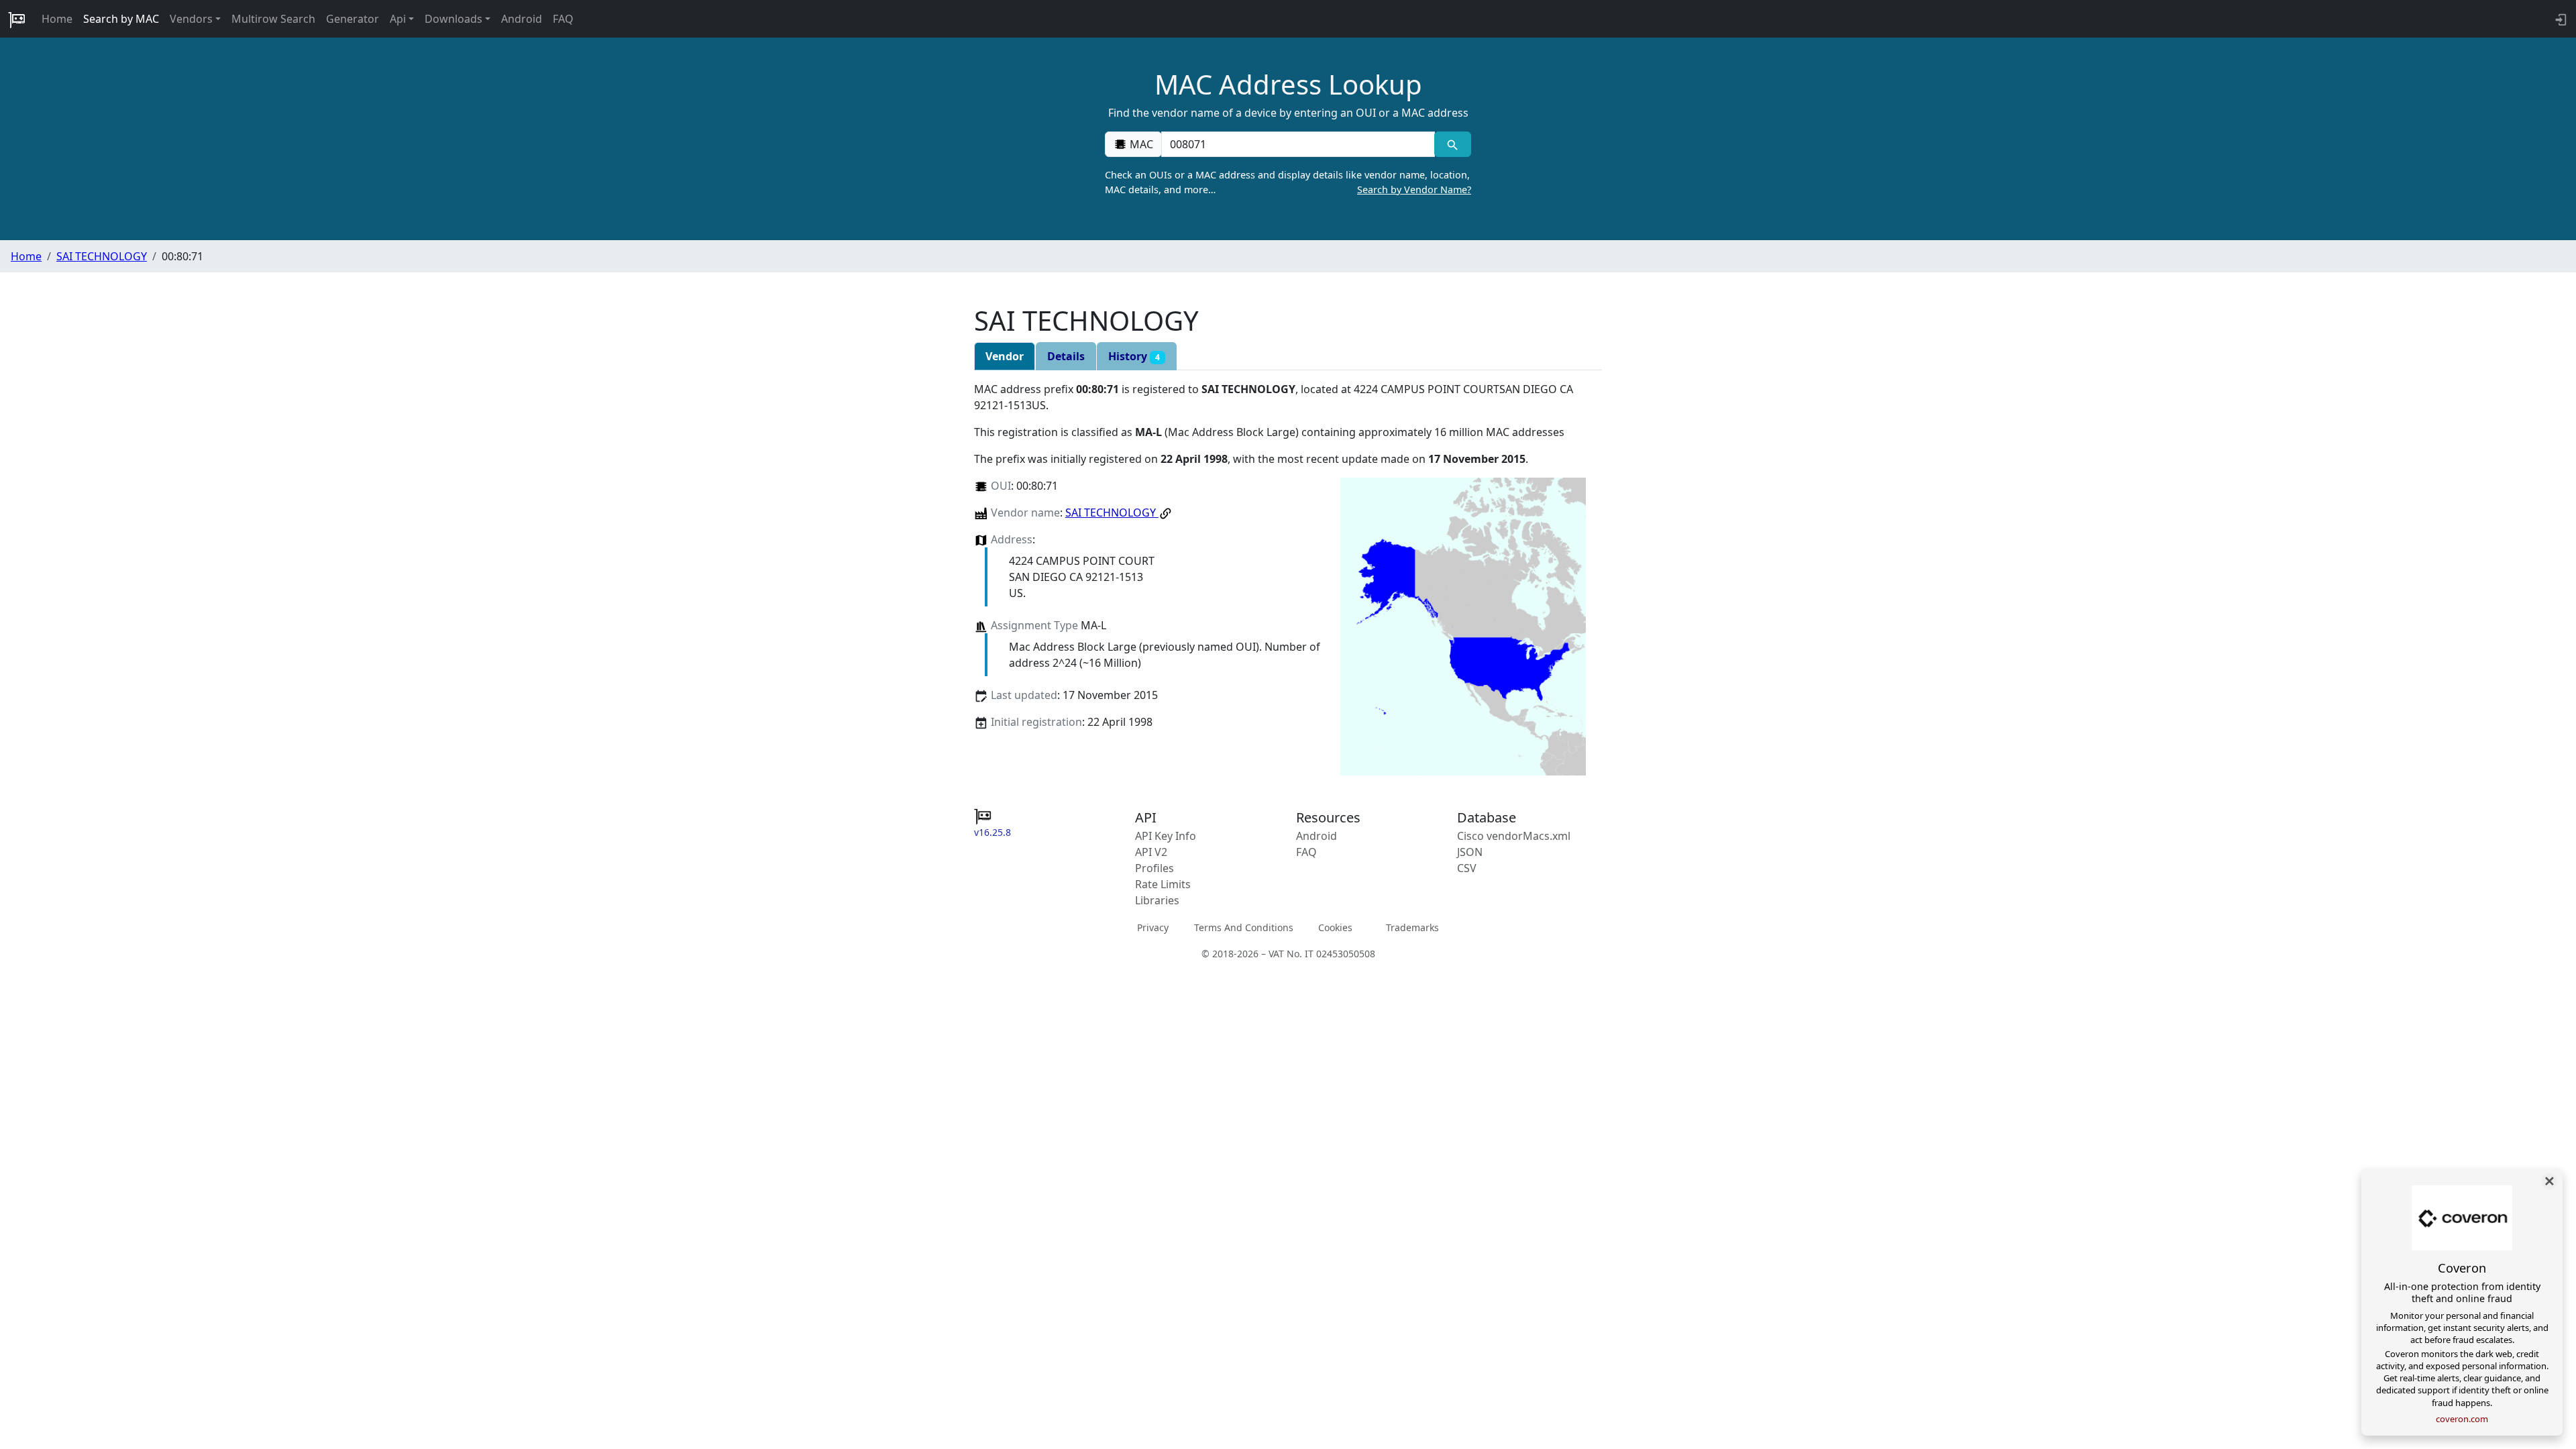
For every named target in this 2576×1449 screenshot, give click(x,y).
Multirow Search (273, 19)
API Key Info (1166, 836)
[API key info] (2560, 19)
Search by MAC (121, 19)
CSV (1467, 868)
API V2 (1151, 852)
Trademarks (1412, 927)
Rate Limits (1163, 884)
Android (522, 19)
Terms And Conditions (1244, 927)
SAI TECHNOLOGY (102, 256)
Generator (353, 19)
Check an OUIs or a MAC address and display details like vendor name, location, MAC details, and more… (1288, 182)
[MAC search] (1453, 144)
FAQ (563, 19)
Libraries (1157, 900)
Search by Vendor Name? (1414, 190)
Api (398, 19)
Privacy (1153, 927)
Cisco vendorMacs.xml (1514, 836)
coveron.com (2462, 1419)
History (1134, 356)
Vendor (1005, 356)
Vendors (191, 19)
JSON (1470, 852)
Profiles (1155, 868)
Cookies (1335, 927)
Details (1066, 356)
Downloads (453, 19)
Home (57, 19)
